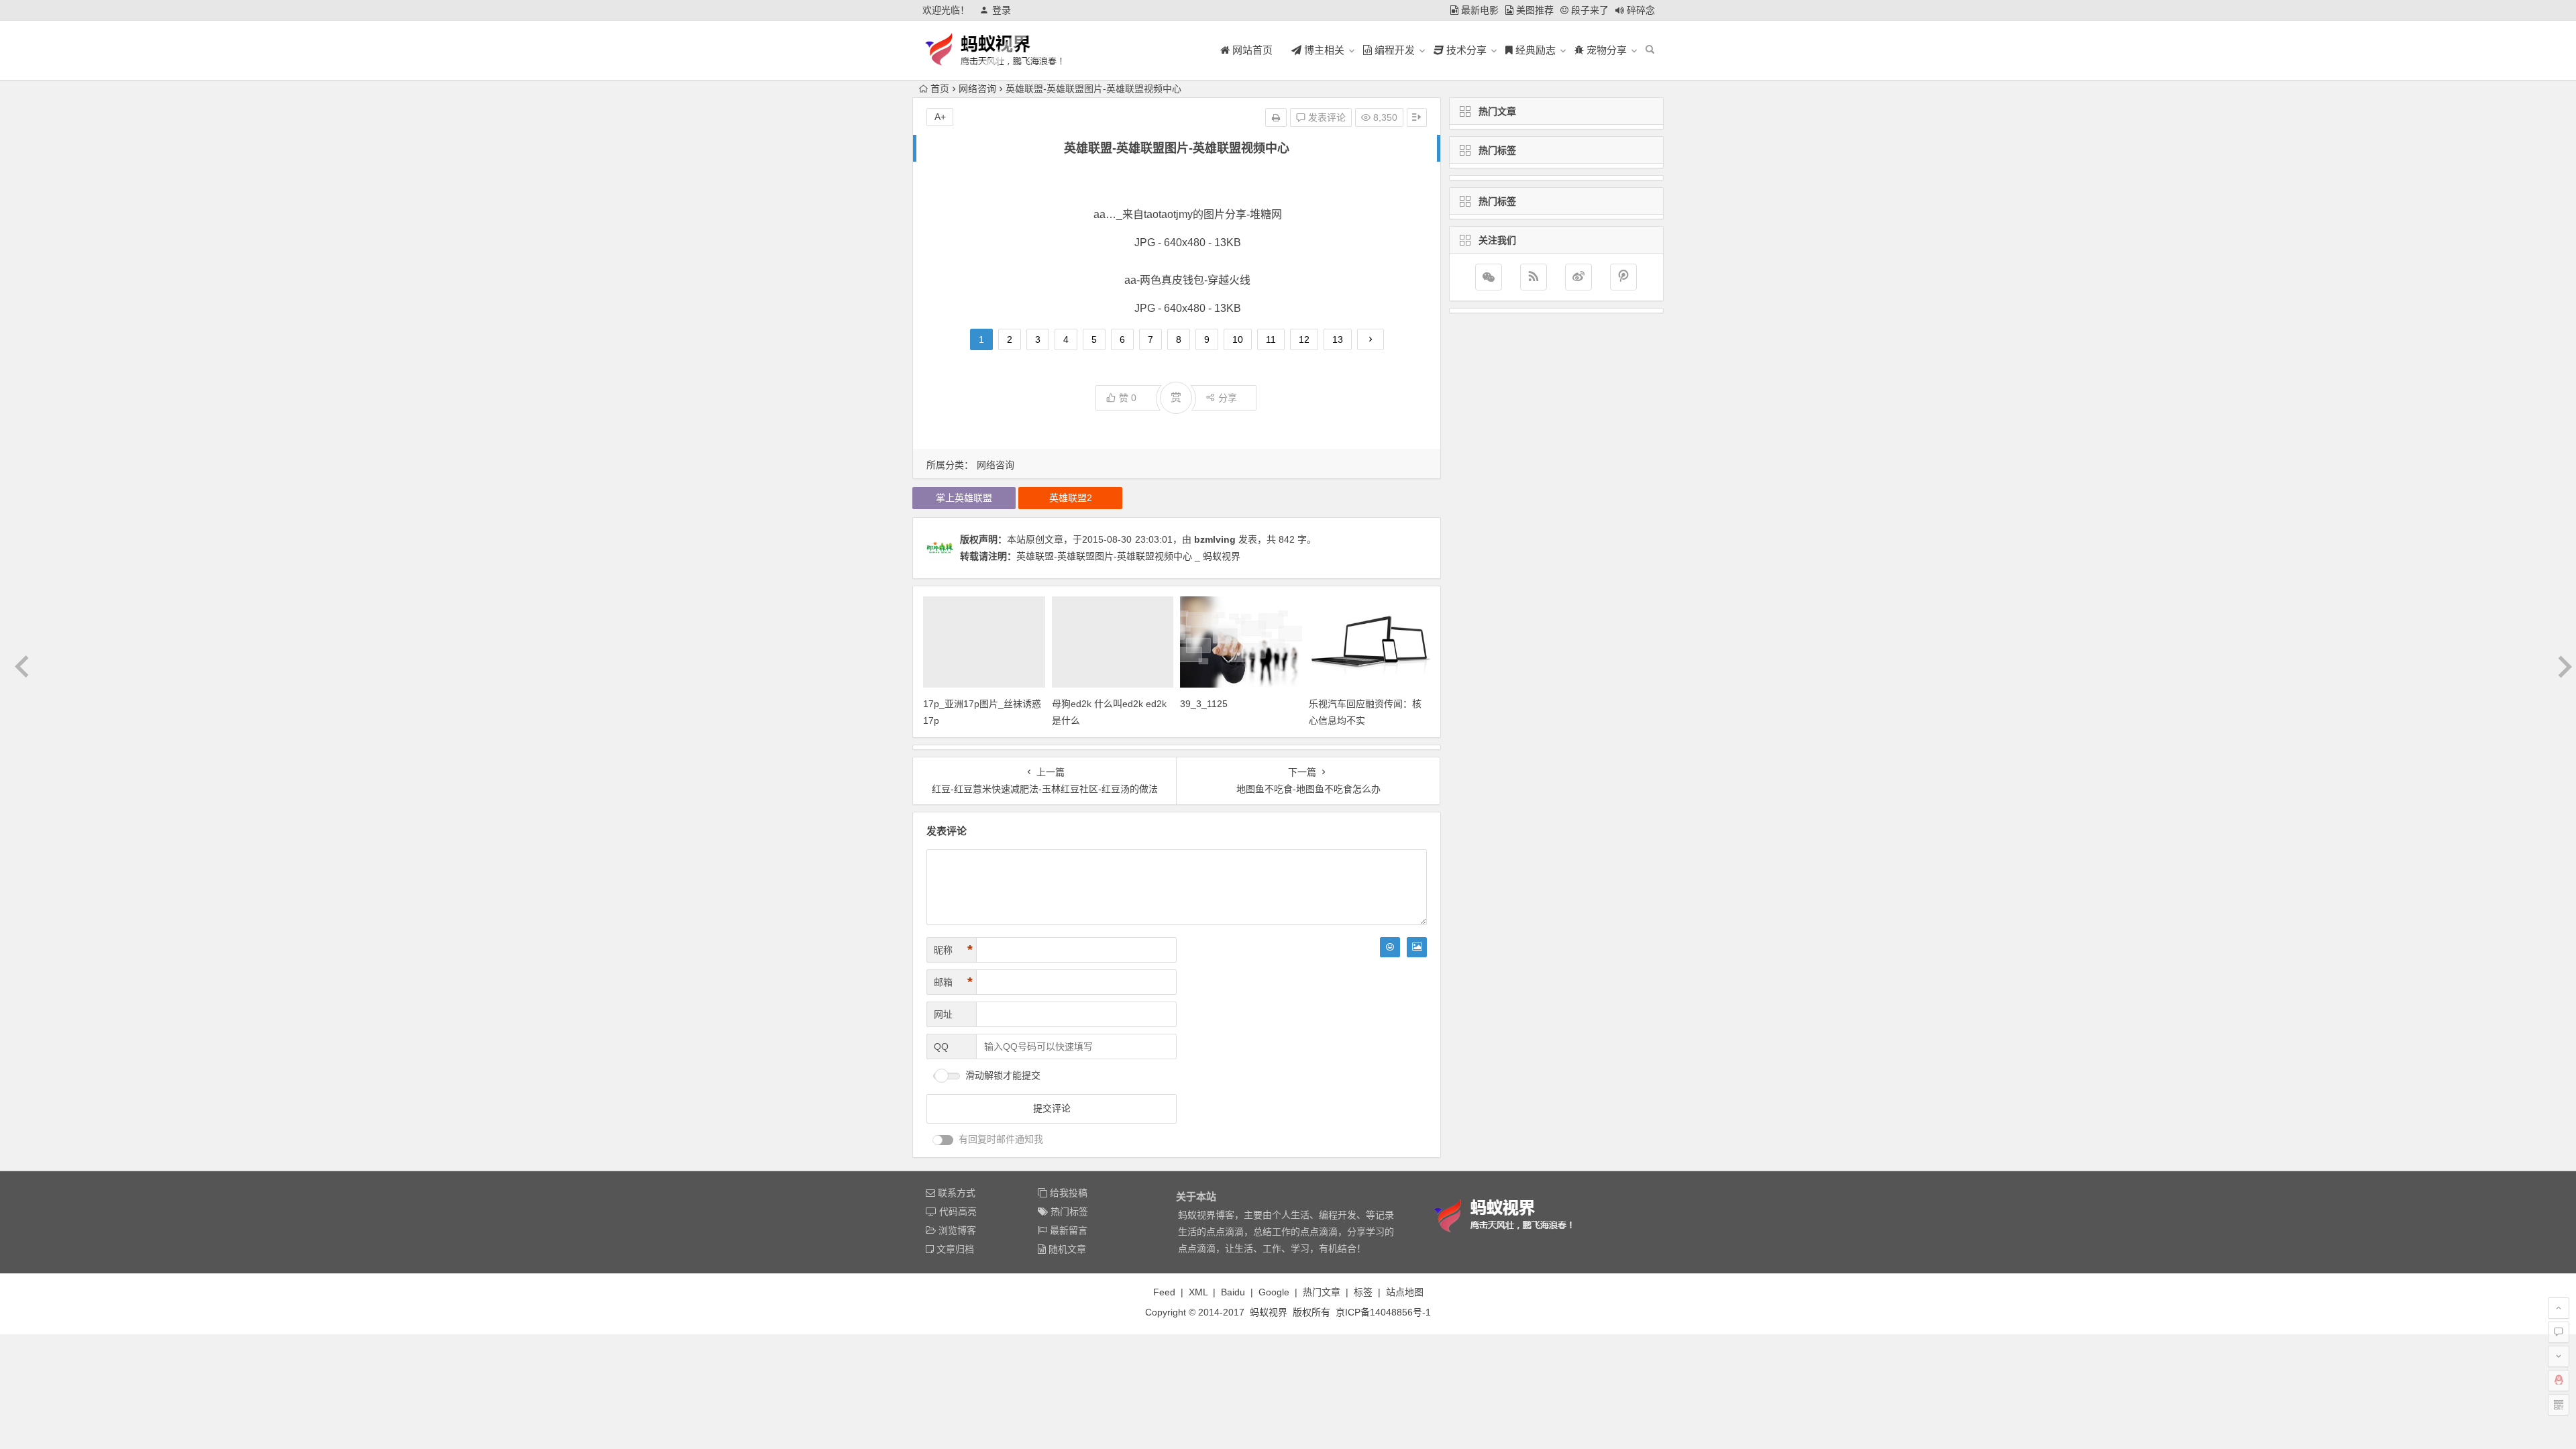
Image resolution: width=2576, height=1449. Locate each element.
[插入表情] (1390, 947)
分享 (1228, 398)
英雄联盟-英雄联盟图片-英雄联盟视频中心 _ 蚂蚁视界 (1128, 556)
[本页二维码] (2559, 1405)
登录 (1002, 10)
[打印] (1276, 117)
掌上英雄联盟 (964, 498)
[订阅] (1534, 277)
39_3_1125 (1204, 704)
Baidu (1233, 1292)
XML (1198, 1292)
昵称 (953, 950)
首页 (940, 89)
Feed (1164, 1292)
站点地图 (1405, 1292)
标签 (1363, 1292)
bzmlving (1215, 539)
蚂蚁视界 (1269, 1312)
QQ (941, 1046)
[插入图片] (1417, 947)
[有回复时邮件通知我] (943, 1140)
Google (1274, 1292)
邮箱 (953, 982)
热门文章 (1322, 1292)
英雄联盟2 (1071, 498)
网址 (943, 1014)
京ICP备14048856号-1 (1383, 1312)
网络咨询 (977, 89)
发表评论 (1326, 117)
